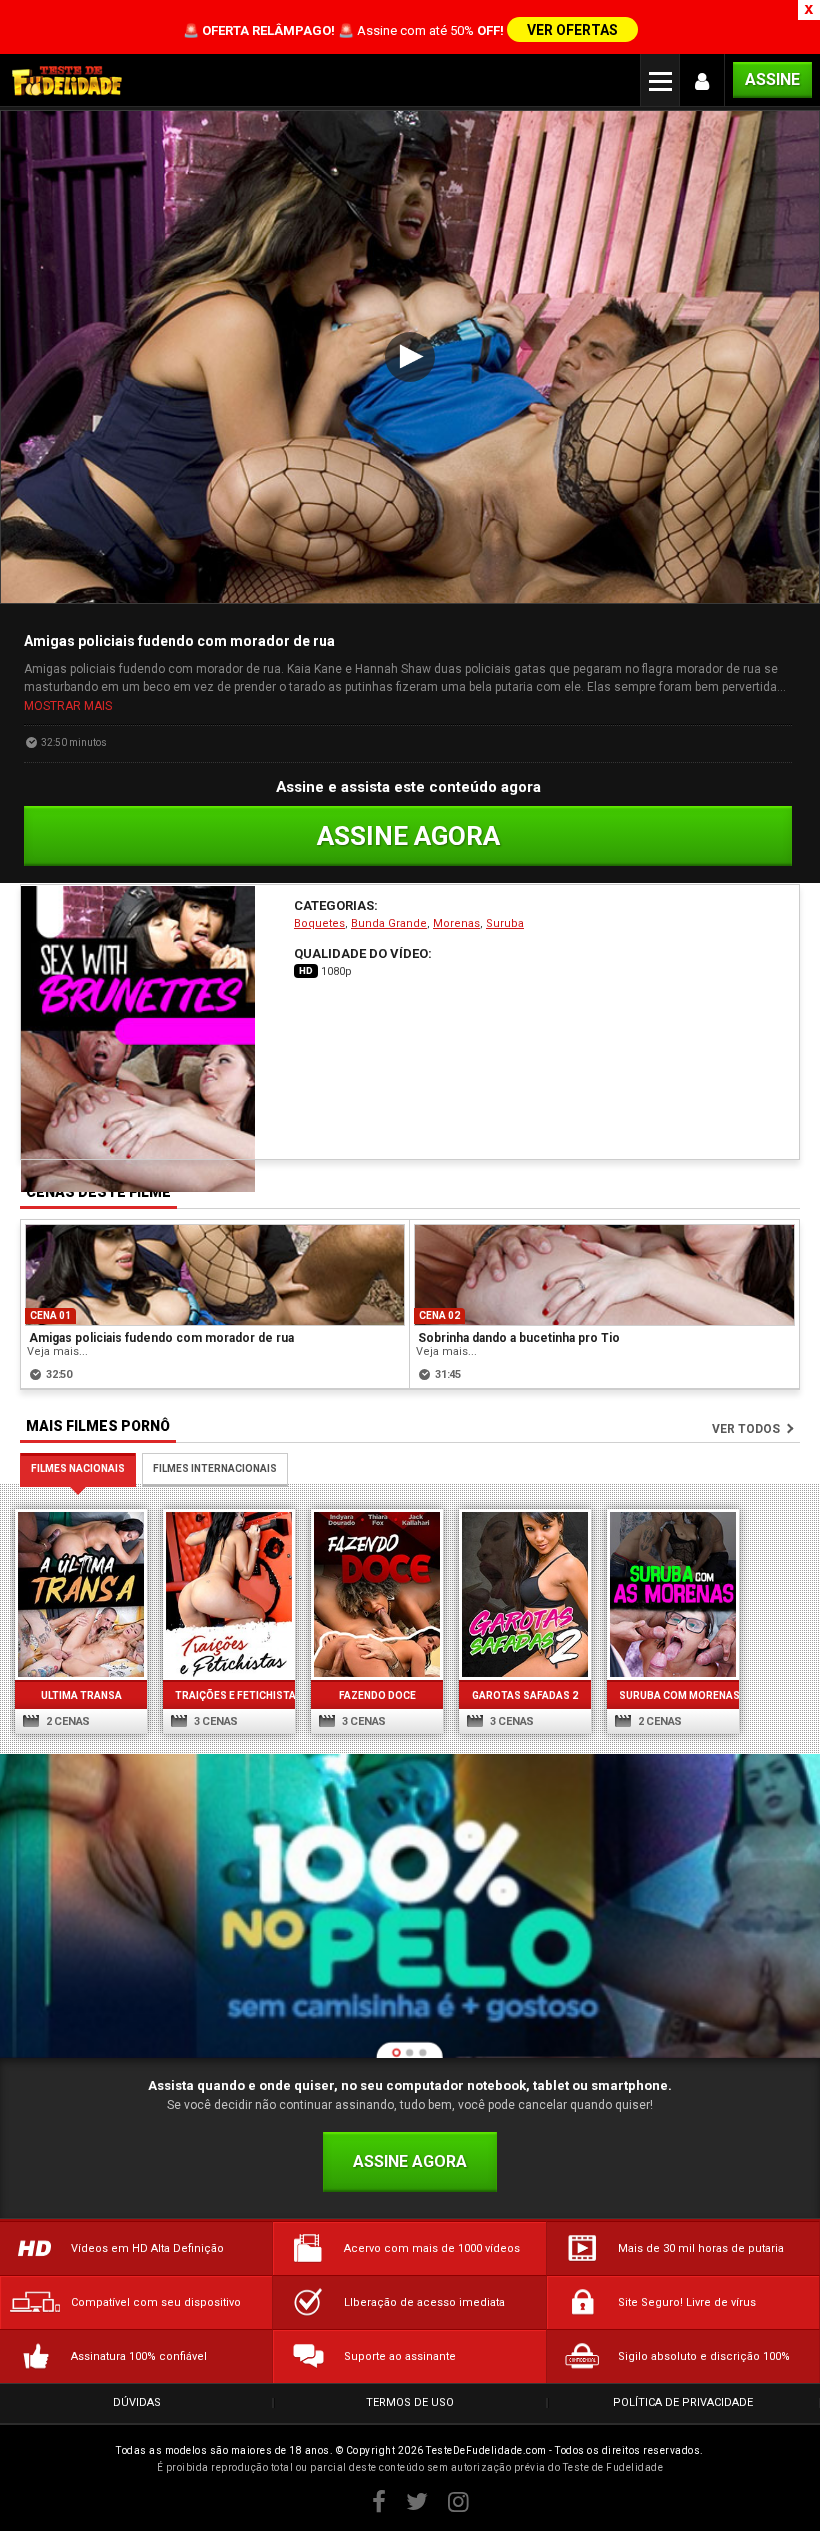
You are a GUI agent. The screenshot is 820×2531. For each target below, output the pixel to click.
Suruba (505, 923)
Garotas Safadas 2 (525, 1695)
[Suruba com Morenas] (673, 1594)
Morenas (456, 923)
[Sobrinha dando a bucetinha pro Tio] (604, 1275)
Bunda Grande (389, 923)
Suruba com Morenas (673, 1695)
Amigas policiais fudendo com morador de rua (161, 1338)
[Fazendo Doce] (377, 1594)
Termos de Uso (410, 2402)
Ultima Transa (81, 1695)
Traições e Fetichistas (229, 1695)
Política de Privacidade (683, 2402)
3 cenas (214, 1721)
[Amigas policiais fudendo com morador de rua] (215, 1275)
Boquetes (319, 923)
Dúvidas (137, 2402)
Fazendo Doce (377, 1695)
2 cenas (66, 1721)
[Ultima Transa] (81, 1594)
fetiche (164, 704)
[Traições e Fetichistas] (229, 1594)
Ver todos (746, 1429)
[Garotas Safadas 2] (525, 1594)
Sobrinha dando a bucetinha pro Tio (519, 1338)
